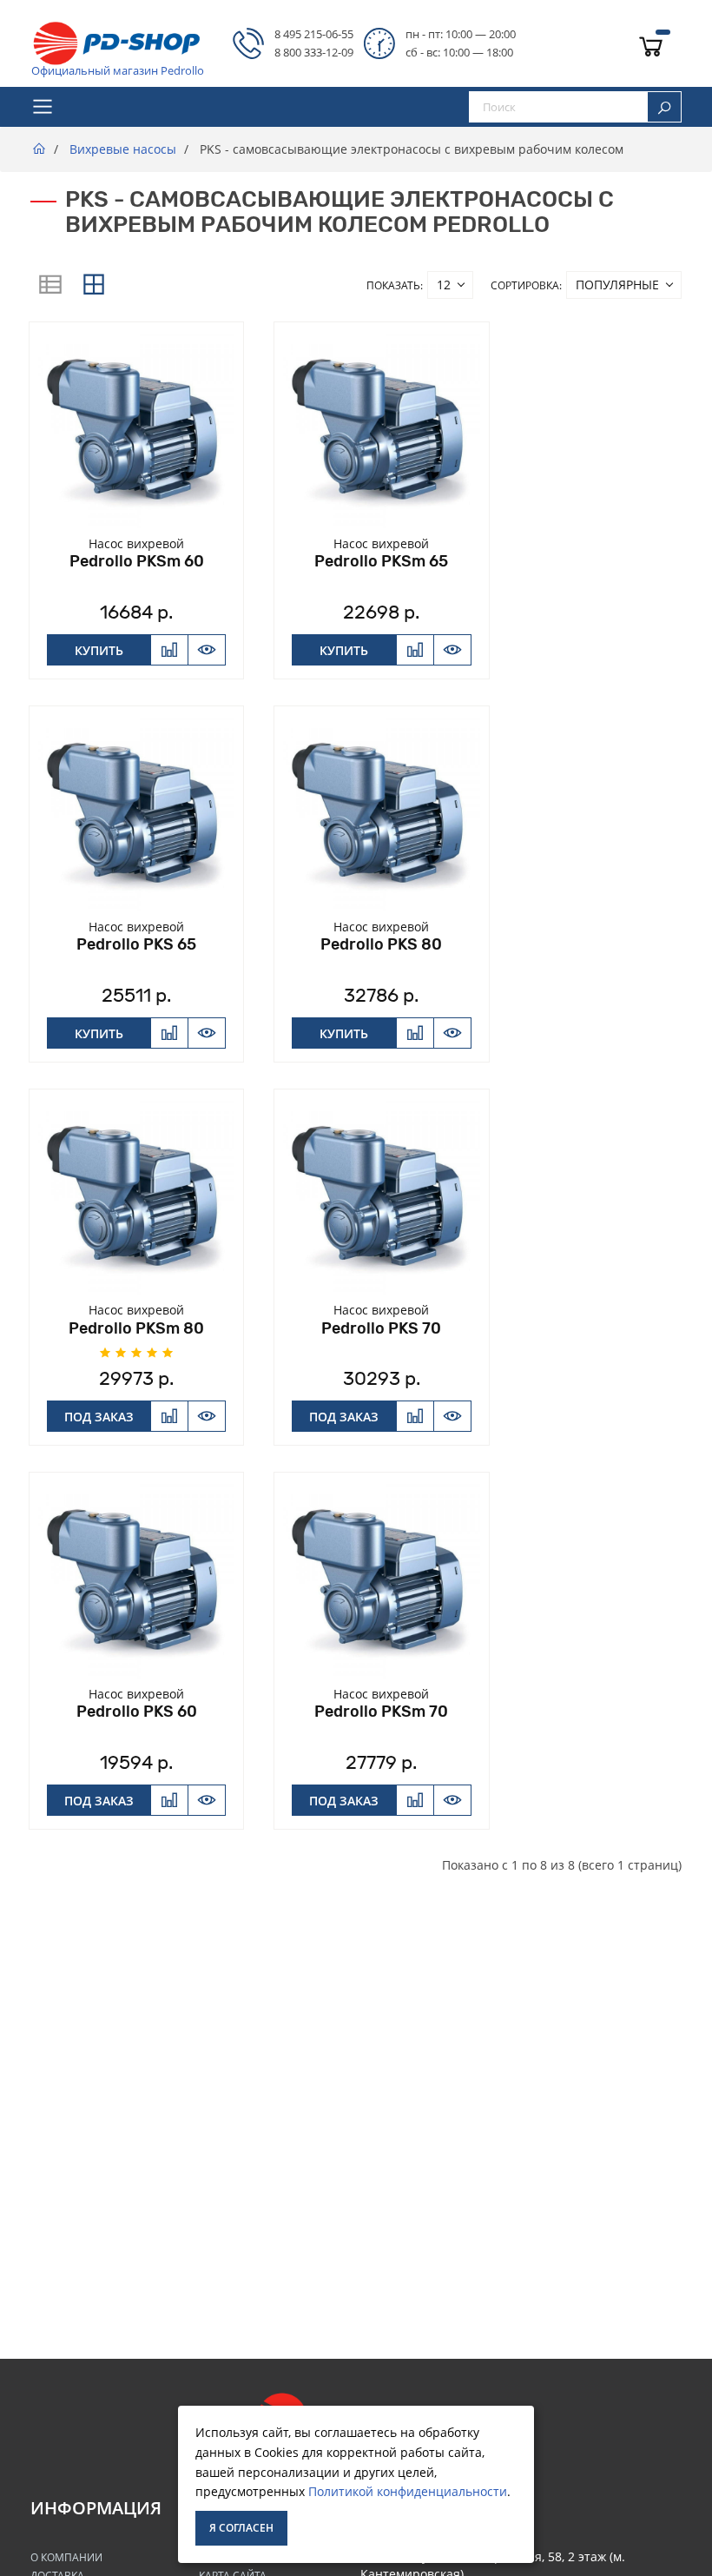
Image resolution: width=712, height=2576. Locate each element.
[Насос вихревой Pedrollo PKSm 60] (136, 428)
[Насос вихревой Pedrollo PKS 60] (136, 1578)
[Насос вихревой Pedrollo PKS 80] (381, 812)
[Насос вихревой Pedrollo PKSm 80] (136, 1195)
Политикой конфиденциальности (408, 2491)
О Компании (66, 2557)
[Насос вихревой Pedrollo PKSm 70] (381, 1578)
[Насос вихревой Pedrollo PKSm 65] (381, 428)
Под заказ (99, 1417)
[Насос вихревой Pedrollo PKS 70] (381, 1195)
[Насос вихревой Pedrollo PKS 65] (136, 812)
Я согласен (241, 2528)
